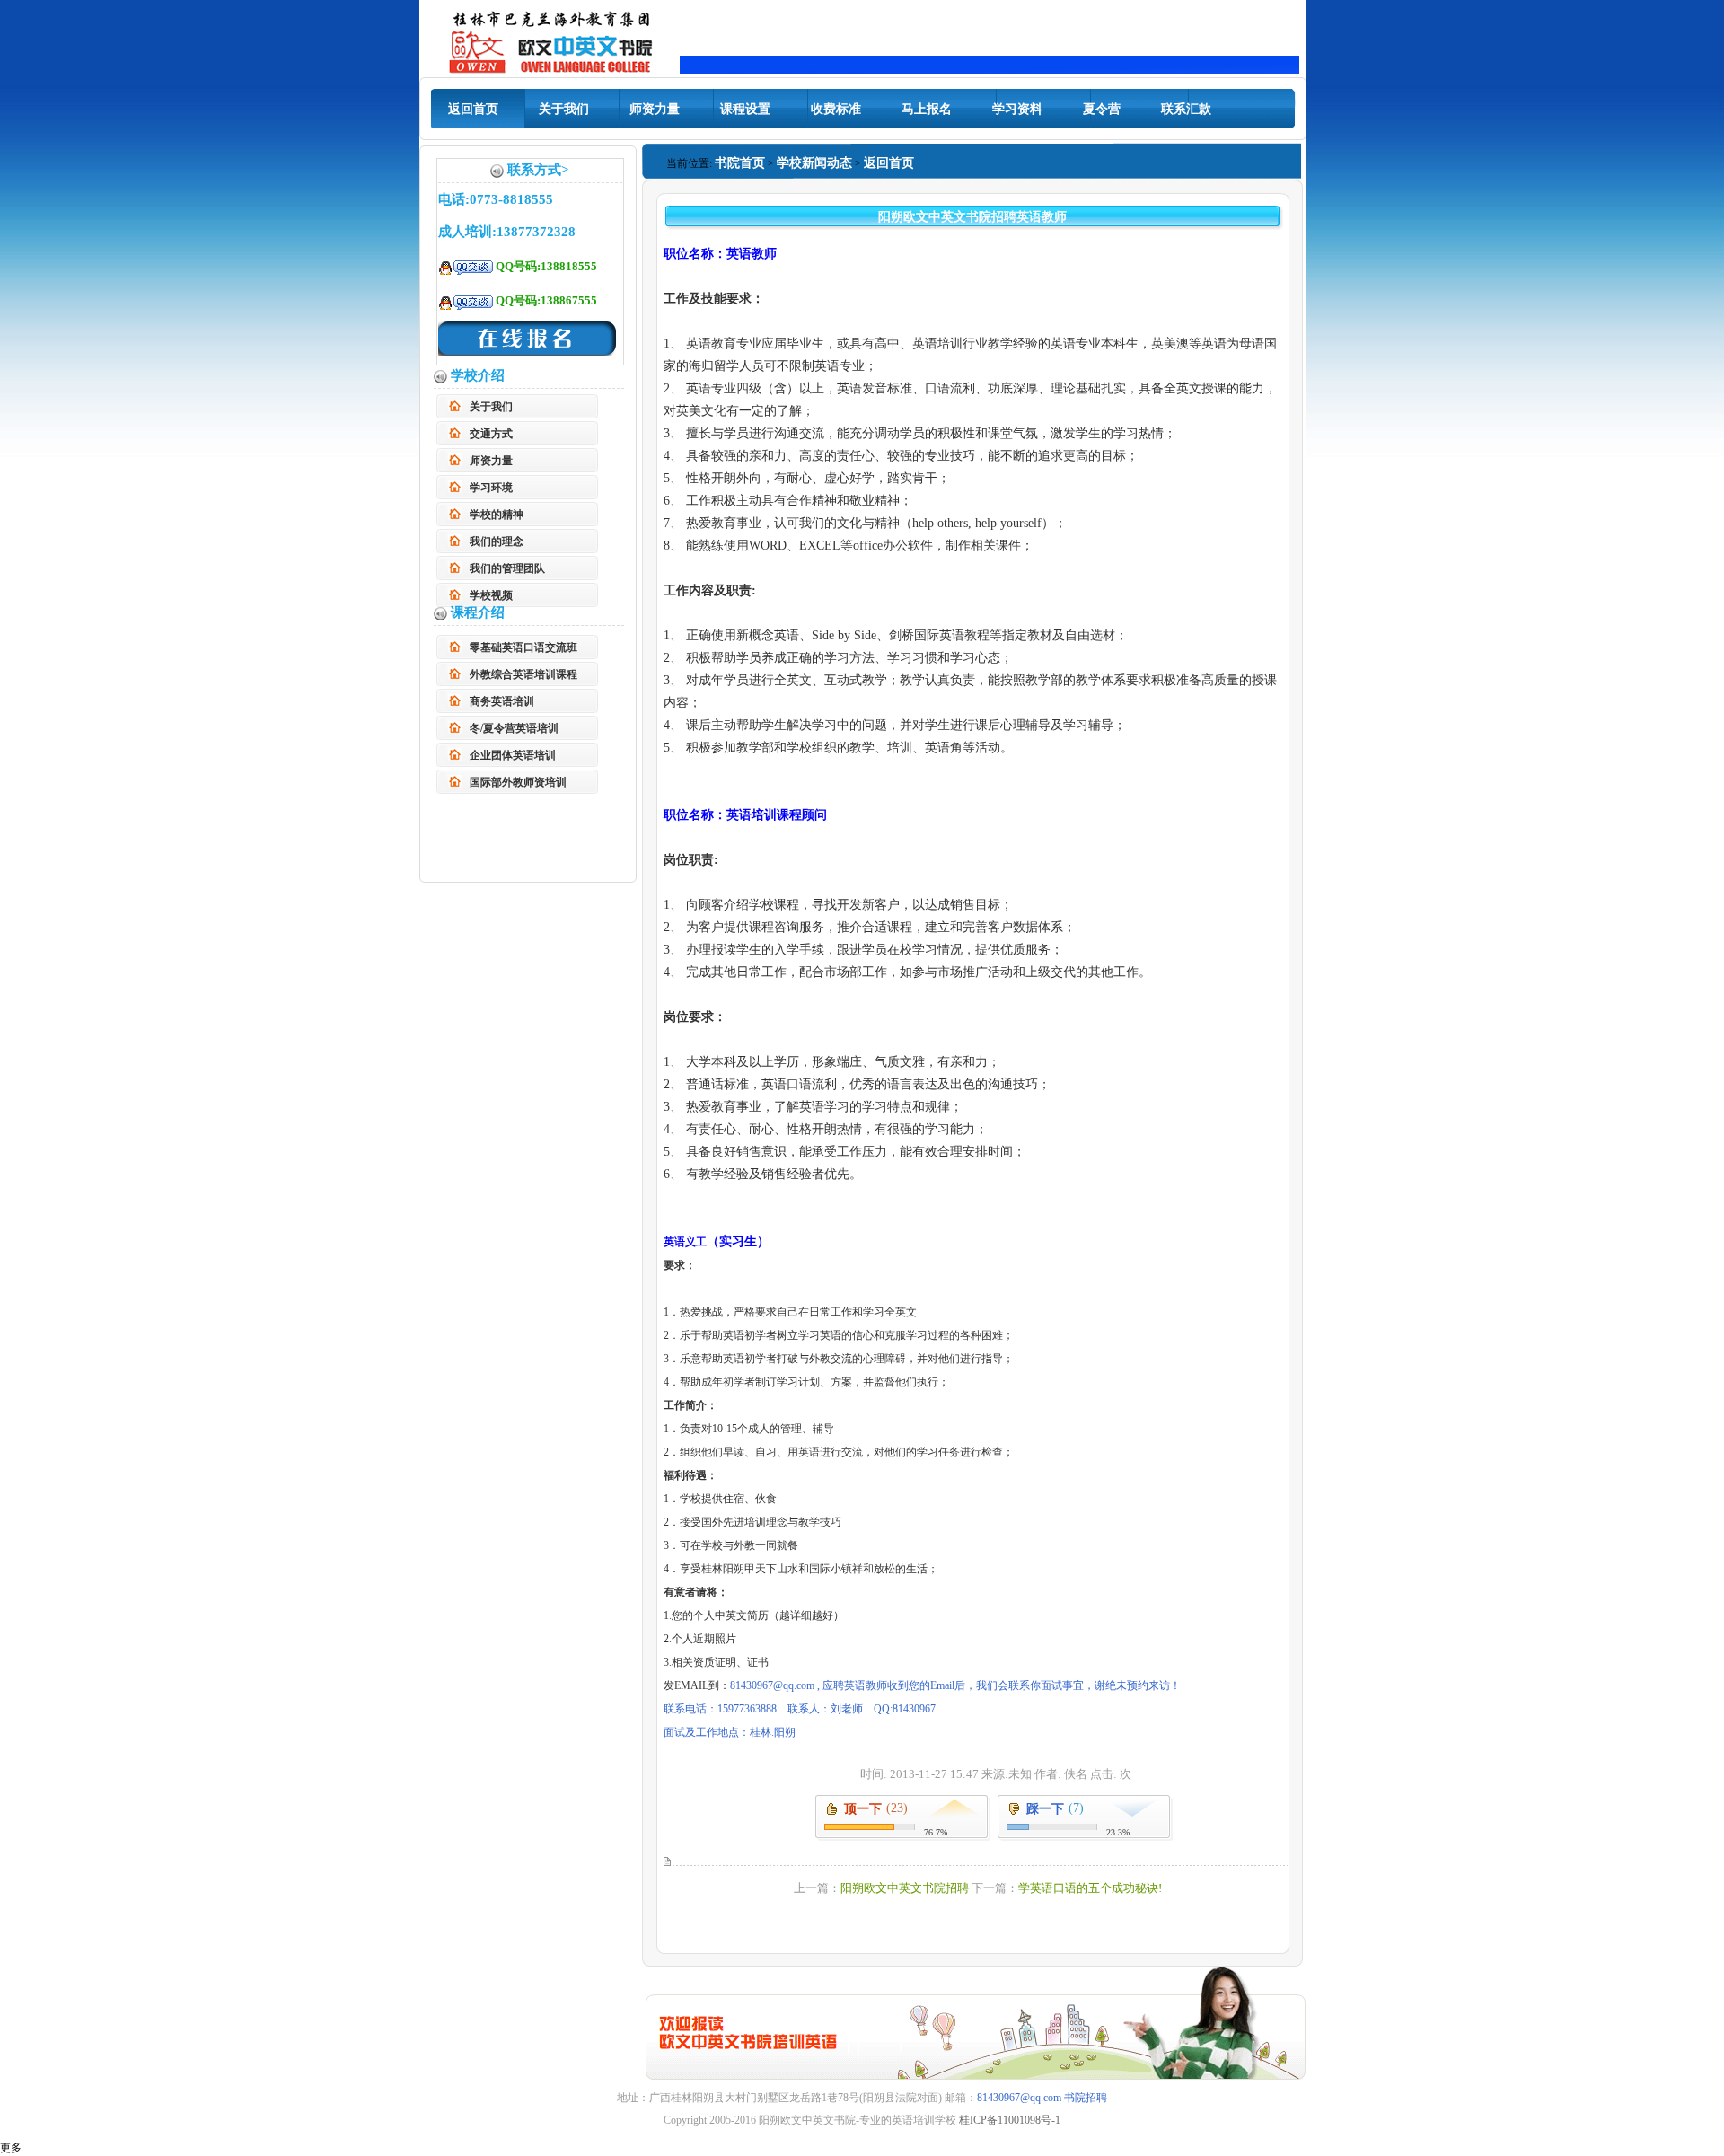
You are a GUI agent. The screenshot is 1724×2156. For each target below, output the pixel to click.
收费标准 (836, 109)
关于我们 (564, 109)
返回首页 (473, 109)
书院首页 (740, 163)
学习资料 (1017, 109)
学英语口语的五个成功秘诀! (1090, 1888)
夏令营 (1102, 109)
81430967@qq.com (1019, 2098)
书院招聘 (1086, 2098)
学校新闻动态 (814, 163)
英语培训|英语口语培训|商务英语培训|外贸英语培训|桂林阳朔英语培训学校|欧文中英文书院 (551, 40)
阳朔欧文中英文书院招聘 (905, 1888)
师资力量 (655, 109)
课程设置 (745, 109)
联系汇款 (1186, 109)
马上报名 (927, 109)
